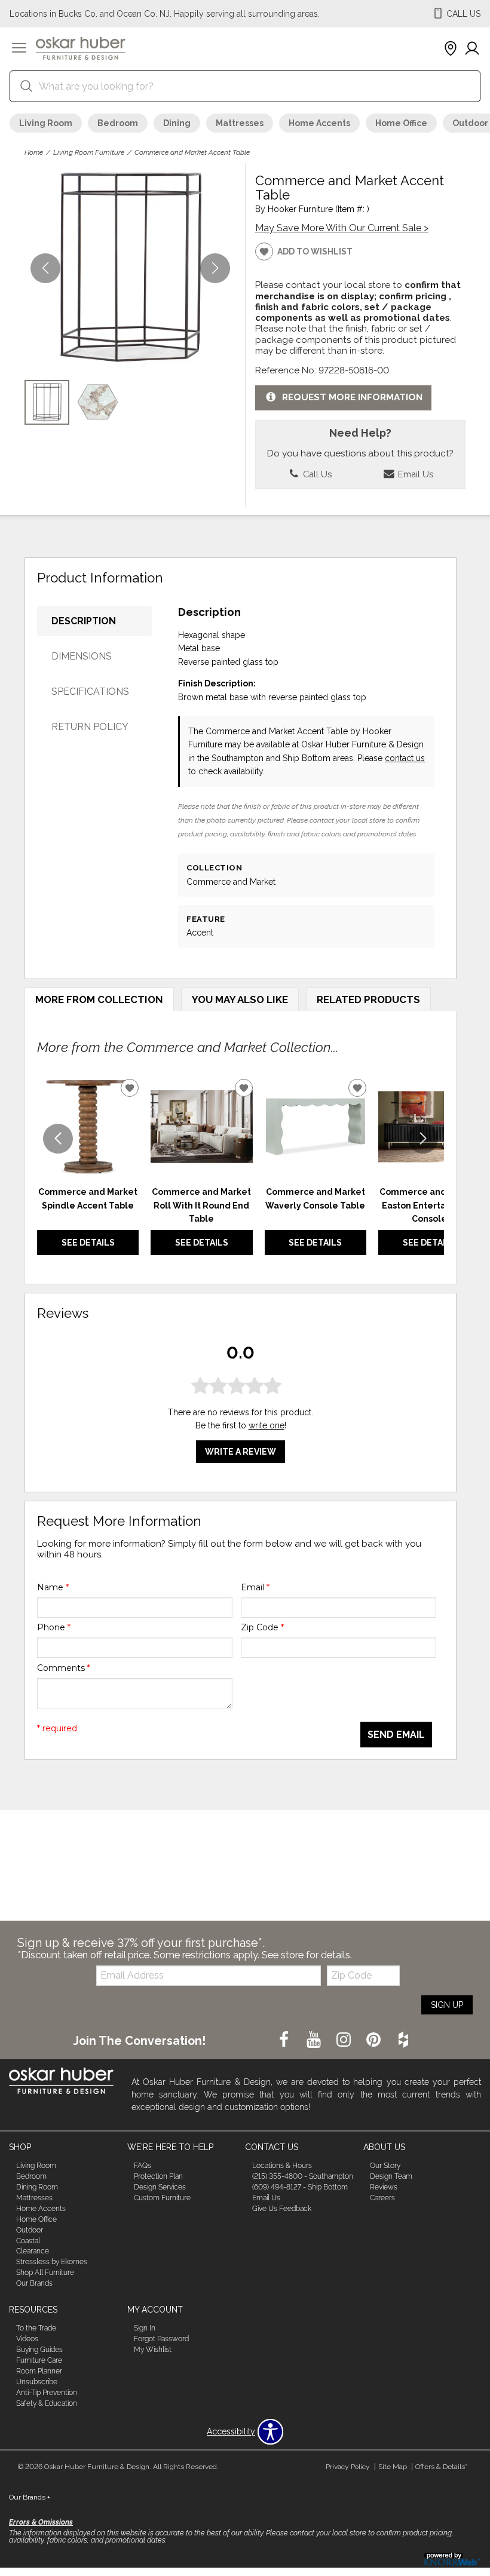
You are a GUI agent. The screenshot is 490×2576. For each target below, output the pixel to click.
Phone (54, 1627)
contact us (405, 758)
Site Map (393, 2467)
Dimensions (82, 656)
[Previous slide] (58, 1139)
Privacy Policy (348, 2467)
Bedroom (118, 123)
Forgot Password (161, 2339)
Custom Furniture (162, 2198)
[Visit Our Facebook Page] (285, 2040)
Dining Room (37, 2187)
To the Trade (36, 2328)
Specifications (90, 691)
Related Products (368, 999)
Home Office (401, 123)
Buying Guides (39, 2350)
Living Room (46, 123)
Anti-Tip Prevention (47, 2393)
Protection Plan (158, 2176)
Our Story (385, 2166)
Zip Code (262, 1627)
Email (255, 1587)
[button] (19, 49)
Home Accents (319, 123)
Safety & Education (47, 2403)
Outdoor (30, 2230)
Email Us (414, 474)
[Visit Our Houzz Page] (403, 2040)
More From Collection (99, 999)
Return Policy (90, 727)
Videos (27, 2339)
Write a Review (241, 1452)
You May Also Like (240, 999)
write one (267, 1425)
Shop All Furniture (45, 2273)
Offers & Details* (441, 2467)
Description (84, 621)
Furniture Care (39, 2360)
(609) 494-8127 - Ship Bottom (300, 2187)
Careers (382, 2198)
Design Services (160, 2187)
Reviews (384, 2187)
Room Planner (39, 2371)
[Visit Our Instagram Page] (345, 2040)
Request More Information (352, 397)
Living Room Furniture (89, 152)
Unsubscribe (37, 2382)
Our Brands (34, 2283)
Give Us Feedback (282, 2209)
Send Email (396, 1735)
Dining (177, 123)
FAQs (143, 2166)
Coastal (28, 2240)
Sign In (145, 2328)
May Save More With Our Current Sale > (342, 228)
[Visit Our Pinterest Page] (375, 2040)
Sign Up (447, 2005)
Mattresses (240, 123)
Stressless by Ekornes (52, 2262)
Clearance (33, 2251)
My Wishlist (153, 2350)
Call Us (316, 474)
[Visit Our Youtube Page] (315, 2040)
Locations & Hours (282, 2166)
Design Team (391, 2176)
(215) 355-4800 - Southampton (303, 2176)
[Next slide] (423, 1139)
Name (53, 1587)
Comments (64, 1668)
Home (34, 152)
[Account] (472, 49)
